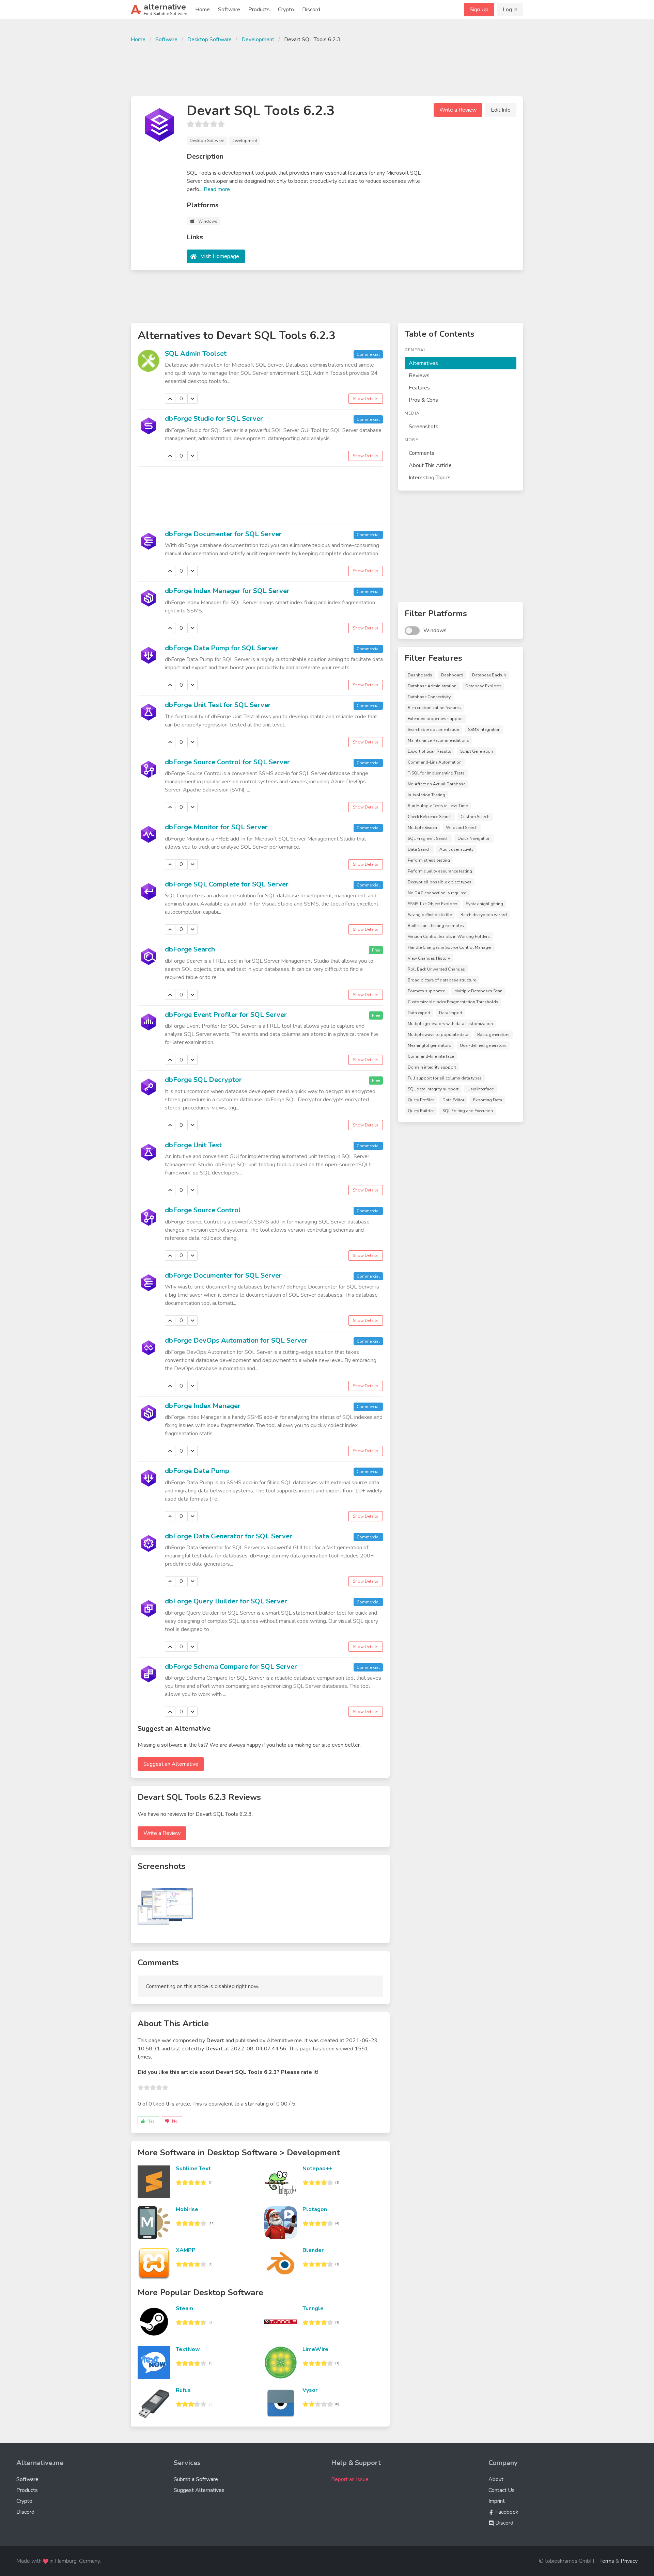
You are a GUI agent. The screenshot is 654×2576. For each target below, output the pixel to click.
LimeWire (315, 2349)
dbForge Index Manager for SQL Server (227, 591)
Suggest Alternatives (199, 2490)
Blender (313, 2250)
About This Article (430, 465)
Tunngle (313, 2308)
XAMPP (186, 2250)
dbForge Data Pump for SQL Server (222, 648)
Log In (510, 10)
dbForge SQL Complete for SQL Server (227, 884)
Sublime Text (193, 2169)
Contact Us (502, 2490)
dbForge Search (190, 949)
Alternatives (423, 363)
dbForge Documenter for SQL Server (223, 534)
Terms (607, 2561)
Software (229, 10)
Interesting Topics (430, 478)
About (496, 2479)
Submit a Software (196, 2479)
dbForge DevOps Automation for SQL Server (236, 1340)
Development (258, 39)
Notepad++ (317, 2169)
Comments (422, 453)
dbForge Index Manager (203, 1406)
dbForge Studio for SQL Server (214, 419)
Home (203, 10)
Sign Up (479, 10)
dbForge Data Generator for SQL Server (229, 1536)
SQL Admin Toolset (196, 354)
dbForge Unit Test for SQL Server (218, 705)
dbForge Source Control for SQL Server (227, 762)
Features (419, 388)
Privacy (629, 2561)
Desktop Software (209, 39)
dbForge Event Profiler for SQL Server (226, 1015)
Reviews (419, 375)
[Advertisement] (327, 69)
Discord (311, 10)
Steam (184, 2308)
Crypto (286, 10)
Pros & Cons (423, 400)
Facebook (506, 2512)
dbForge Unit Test (193, 1145)
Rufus (183, 2390)
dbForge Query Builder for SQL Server (226, 1601)
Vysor (310, 2390)
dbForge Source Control (203, 1210)
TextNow (188, 2349)
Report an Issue (350, 2479)
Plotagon (315, 2209)
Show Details (366, 399)
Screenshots (424, 427)
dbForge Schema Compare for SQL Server (231, 1667)
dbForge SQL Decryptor (203, 1080)
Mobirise (187, 2209)
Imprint (497, 2501)
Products (259, 10)
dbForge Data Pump (197, 1471)
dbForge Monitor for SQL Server (216, 827)
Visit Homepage (220, 256)
